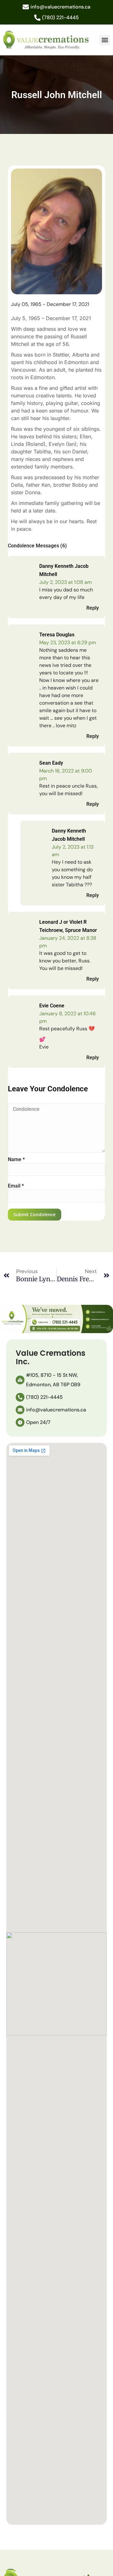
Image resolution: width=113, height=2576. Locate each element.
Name (16, 1159)
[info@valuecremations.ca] (26, 7)
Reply (93, 608)
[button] (105, 40)
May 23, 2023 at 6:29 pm (68, 643)
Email (16, 1186)
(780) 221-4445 (60, 17)
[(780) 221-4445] (37, 18)
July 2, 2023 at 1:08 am (65, 582)
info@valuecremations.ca (60, 7)
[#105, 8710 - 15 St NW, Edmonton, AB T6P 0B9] (20, 1380)
